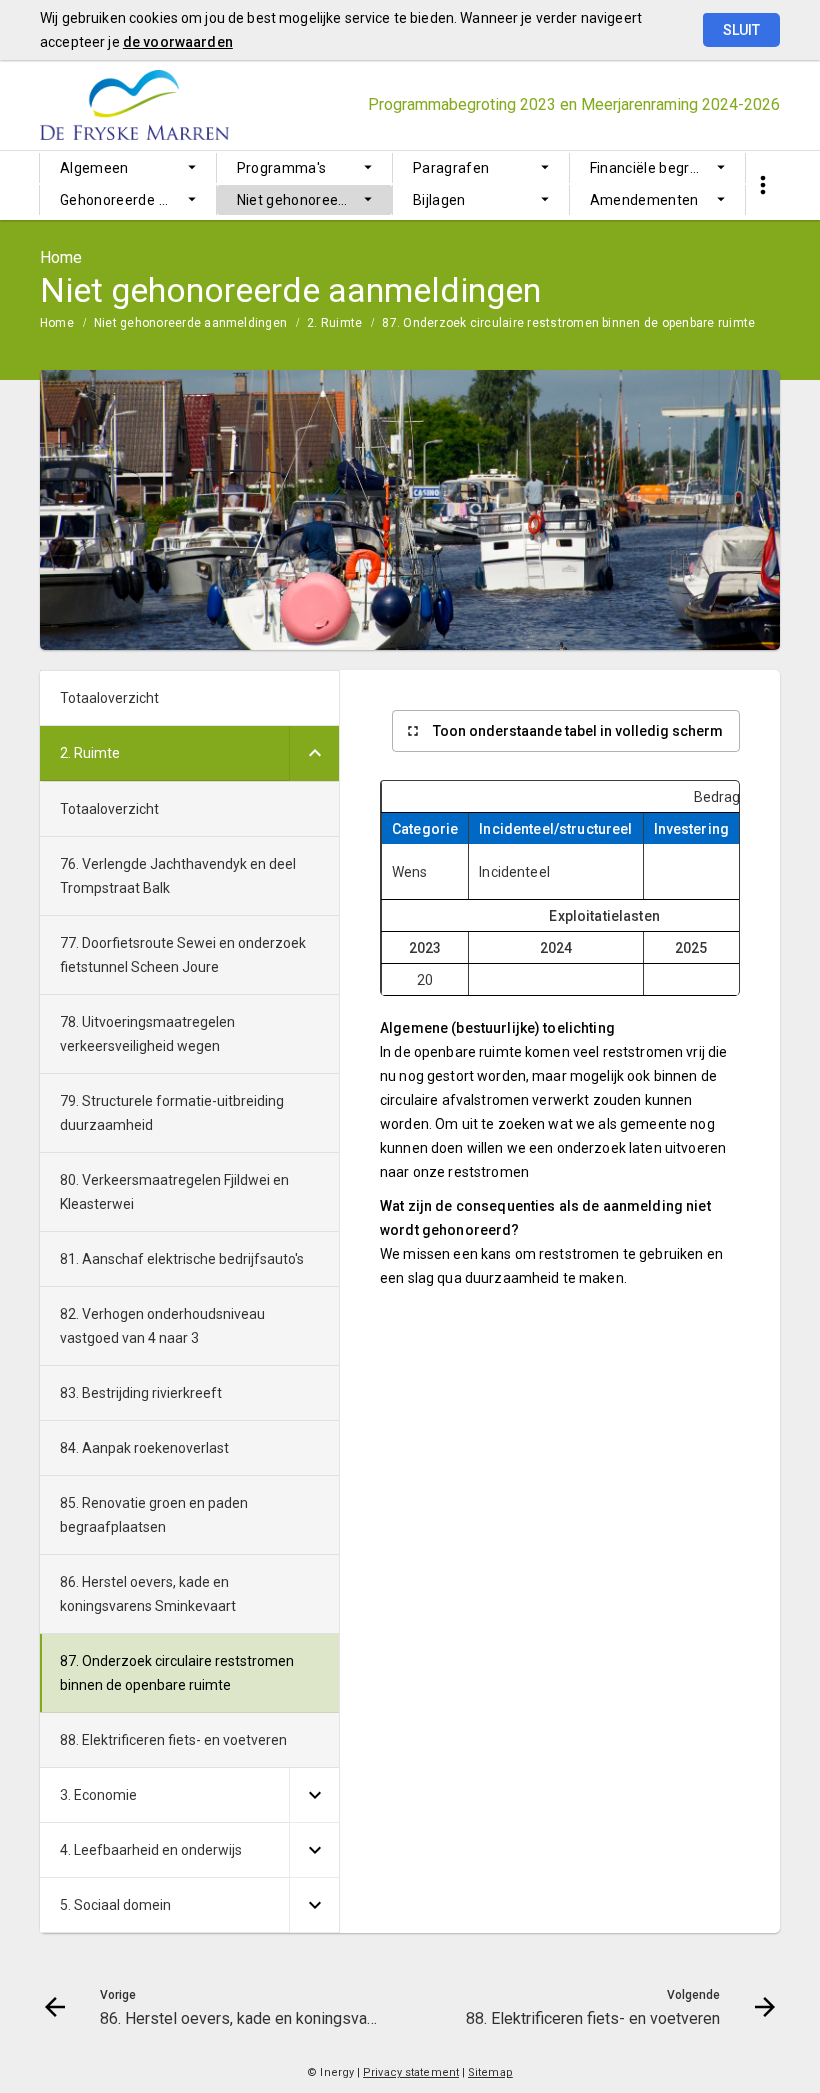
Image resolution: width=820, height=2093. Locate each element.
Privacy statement (411, 2072)
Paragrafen (451, 168)
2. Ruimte (334, 323)
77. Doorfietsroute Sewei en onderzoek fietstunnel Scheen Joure (183, 955)
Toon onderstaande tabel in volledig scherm (578, 731)
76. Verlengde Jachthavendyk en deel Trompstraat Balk (178, 876)
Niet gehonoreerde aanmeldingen (315, 200)
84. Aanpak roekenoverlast (144, 1448)
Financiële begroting (657, 168)
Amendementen (644, 200)
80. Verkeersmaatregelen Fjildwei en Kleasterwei (174, 1192)
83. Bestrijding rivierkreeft (141, 1393)
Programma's (282, 168)
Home (57, 323)
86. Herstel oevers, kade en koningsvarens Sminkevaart (148, 1594)
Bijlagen (439, 200)
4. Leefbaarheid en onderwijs (151, 1850)
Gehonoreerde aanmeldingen (138, 200)
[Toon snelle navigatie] (762, 185)
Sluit (741, 30)
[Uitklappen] (314, 753)
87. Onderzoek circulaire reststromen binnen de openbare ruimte (568, 323)
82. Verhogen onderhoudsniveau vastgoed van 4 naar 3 (162, 1326)
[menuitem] (128, 168)
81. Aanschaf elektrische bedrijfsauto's (182, 1259)
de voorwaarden (178, 42)
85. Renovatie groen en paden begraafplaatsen (154, 1515)
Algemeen (94, 168)
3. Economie (98, 1795)
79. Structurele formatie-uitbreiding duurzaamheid (172, 1113)
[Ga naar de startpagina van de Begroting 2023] (148, 105)
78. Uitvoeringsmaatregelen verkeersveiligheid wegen (147, 1034)
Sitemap (490, 2072)
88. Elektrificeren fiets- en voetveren (173, 1740)
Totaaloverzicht (109, 698)
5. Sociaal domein (115, 1905)
